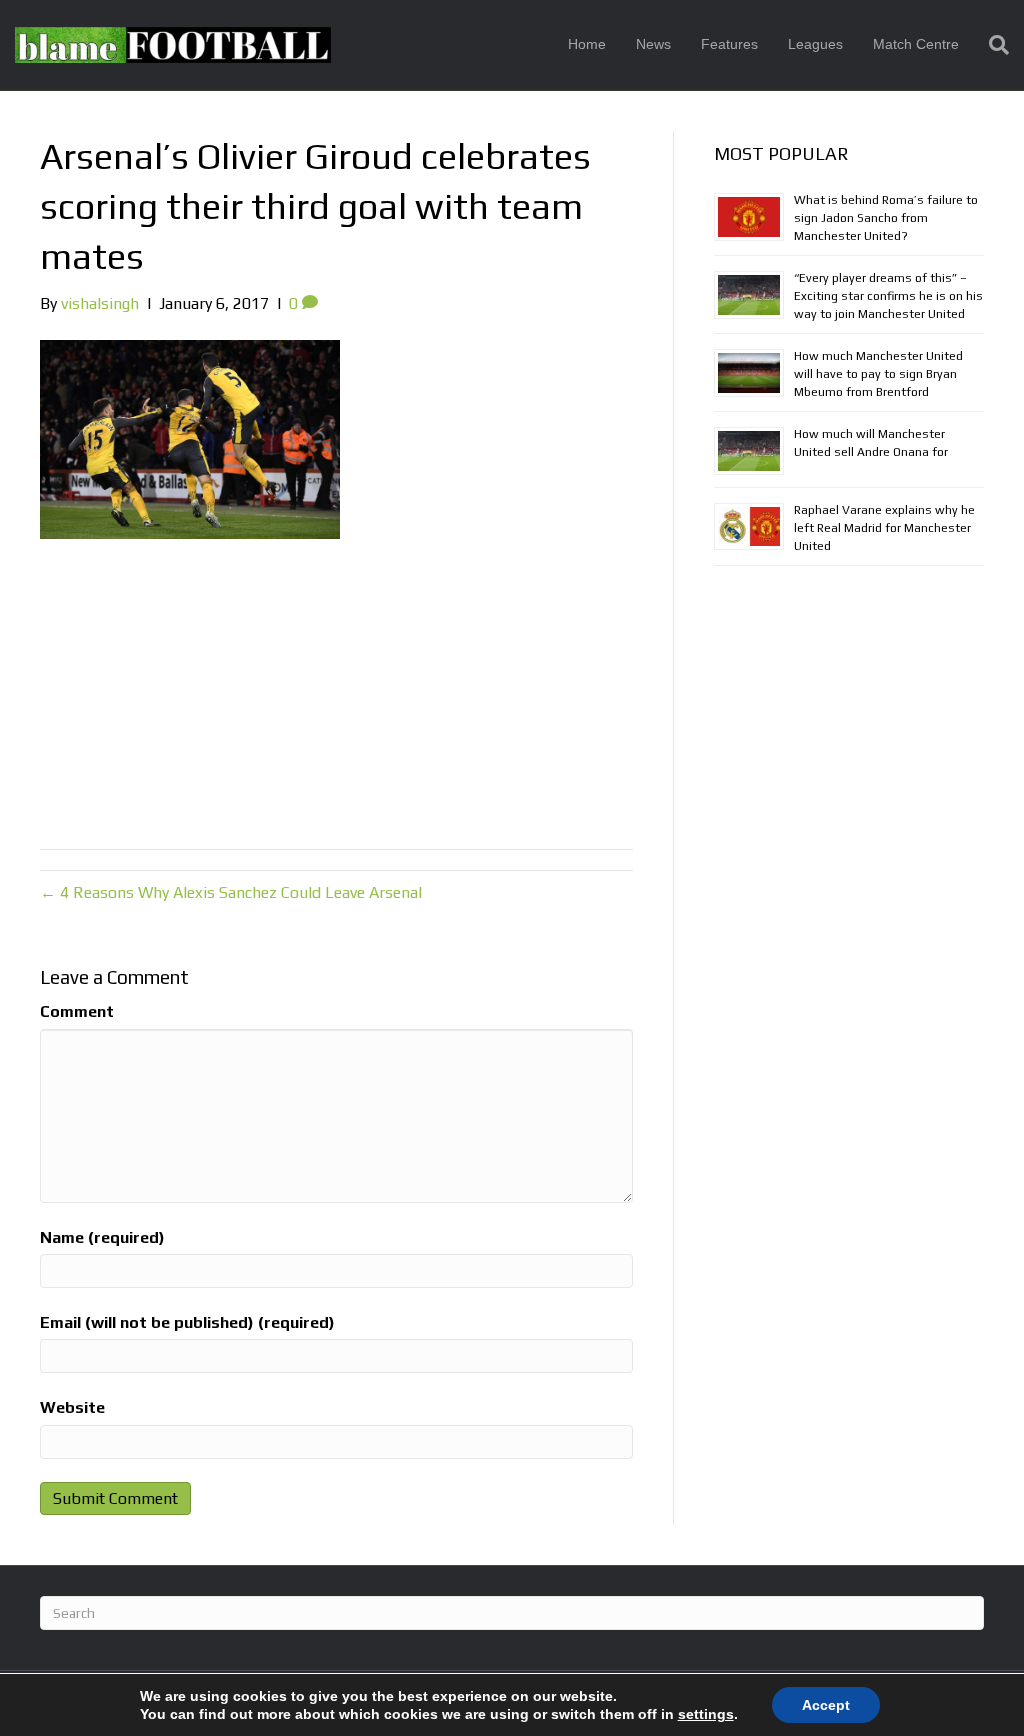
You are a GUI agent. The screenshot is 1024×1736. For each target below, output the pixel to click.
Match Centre (916, 44)
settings (706, 1714)
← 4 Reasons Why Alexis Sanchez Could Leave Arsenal (231, 892)
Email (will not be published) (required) (187, 1322)
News (653, 44)
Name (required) (102, 1237)
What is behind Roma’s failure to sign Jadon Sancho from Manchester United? (886, 218)
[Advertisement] (336, 689)
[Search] (991, 45)
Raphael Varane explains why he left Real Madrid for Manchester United (884, 528)
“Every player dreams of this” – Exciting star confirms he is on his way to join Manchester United (888, 296)
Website (72, 1407)
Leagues (815, 44)
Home (587, 44)
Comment (77, 1011)
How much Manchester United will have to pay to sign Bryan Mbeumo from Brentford (878, 374)
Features (729, 44)
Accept (826, 1705)
